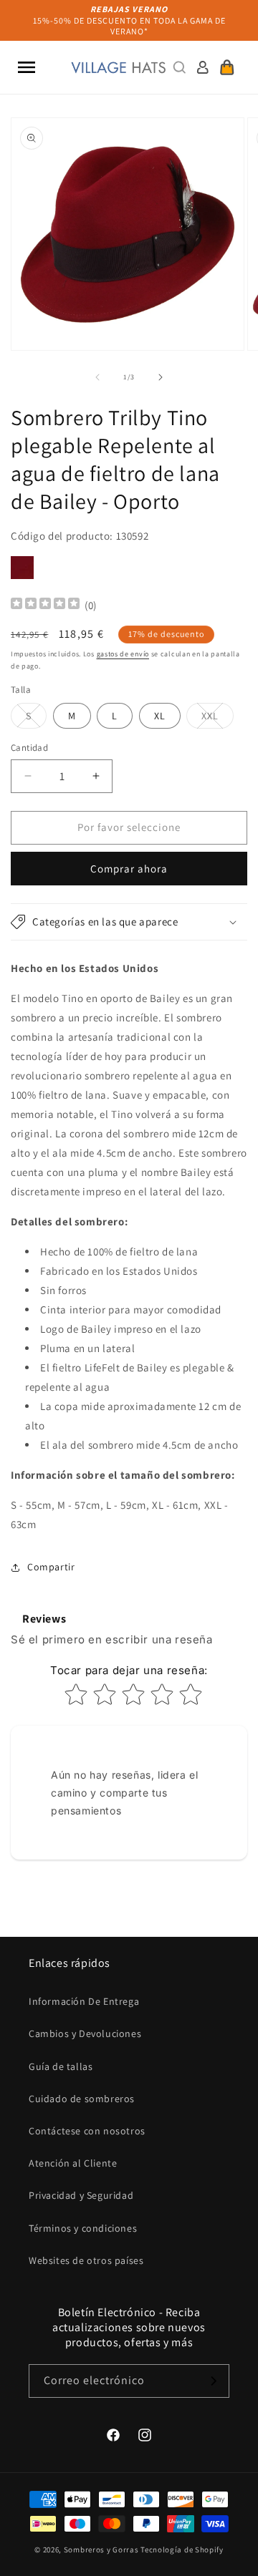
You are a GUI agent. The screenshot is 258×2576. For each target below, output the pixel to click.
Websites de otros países (86, 2260)
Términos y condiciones (83, 2228)
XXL (218, 719)
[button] (27, 67)
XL (160, 716)
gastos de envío (123, 654)
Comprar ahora (129, 869)
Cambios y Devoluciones (85, 2033)
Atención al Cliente (73, 2163)
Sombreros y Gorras (101, 2550)
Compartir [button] (51, 1567)
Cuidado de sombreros (82, 2099)
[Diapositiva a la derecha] (161, 377)
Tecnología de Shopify (182, 2550)
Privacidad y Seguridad (81, 2195)
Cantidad (29, 748)
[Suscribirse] (213, 2381)
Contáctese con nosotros (87, 2131)
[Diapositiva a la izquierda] (97, 377)
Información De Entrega (84, 2001)
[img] (45, 605)
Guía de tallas (61, 2066)
